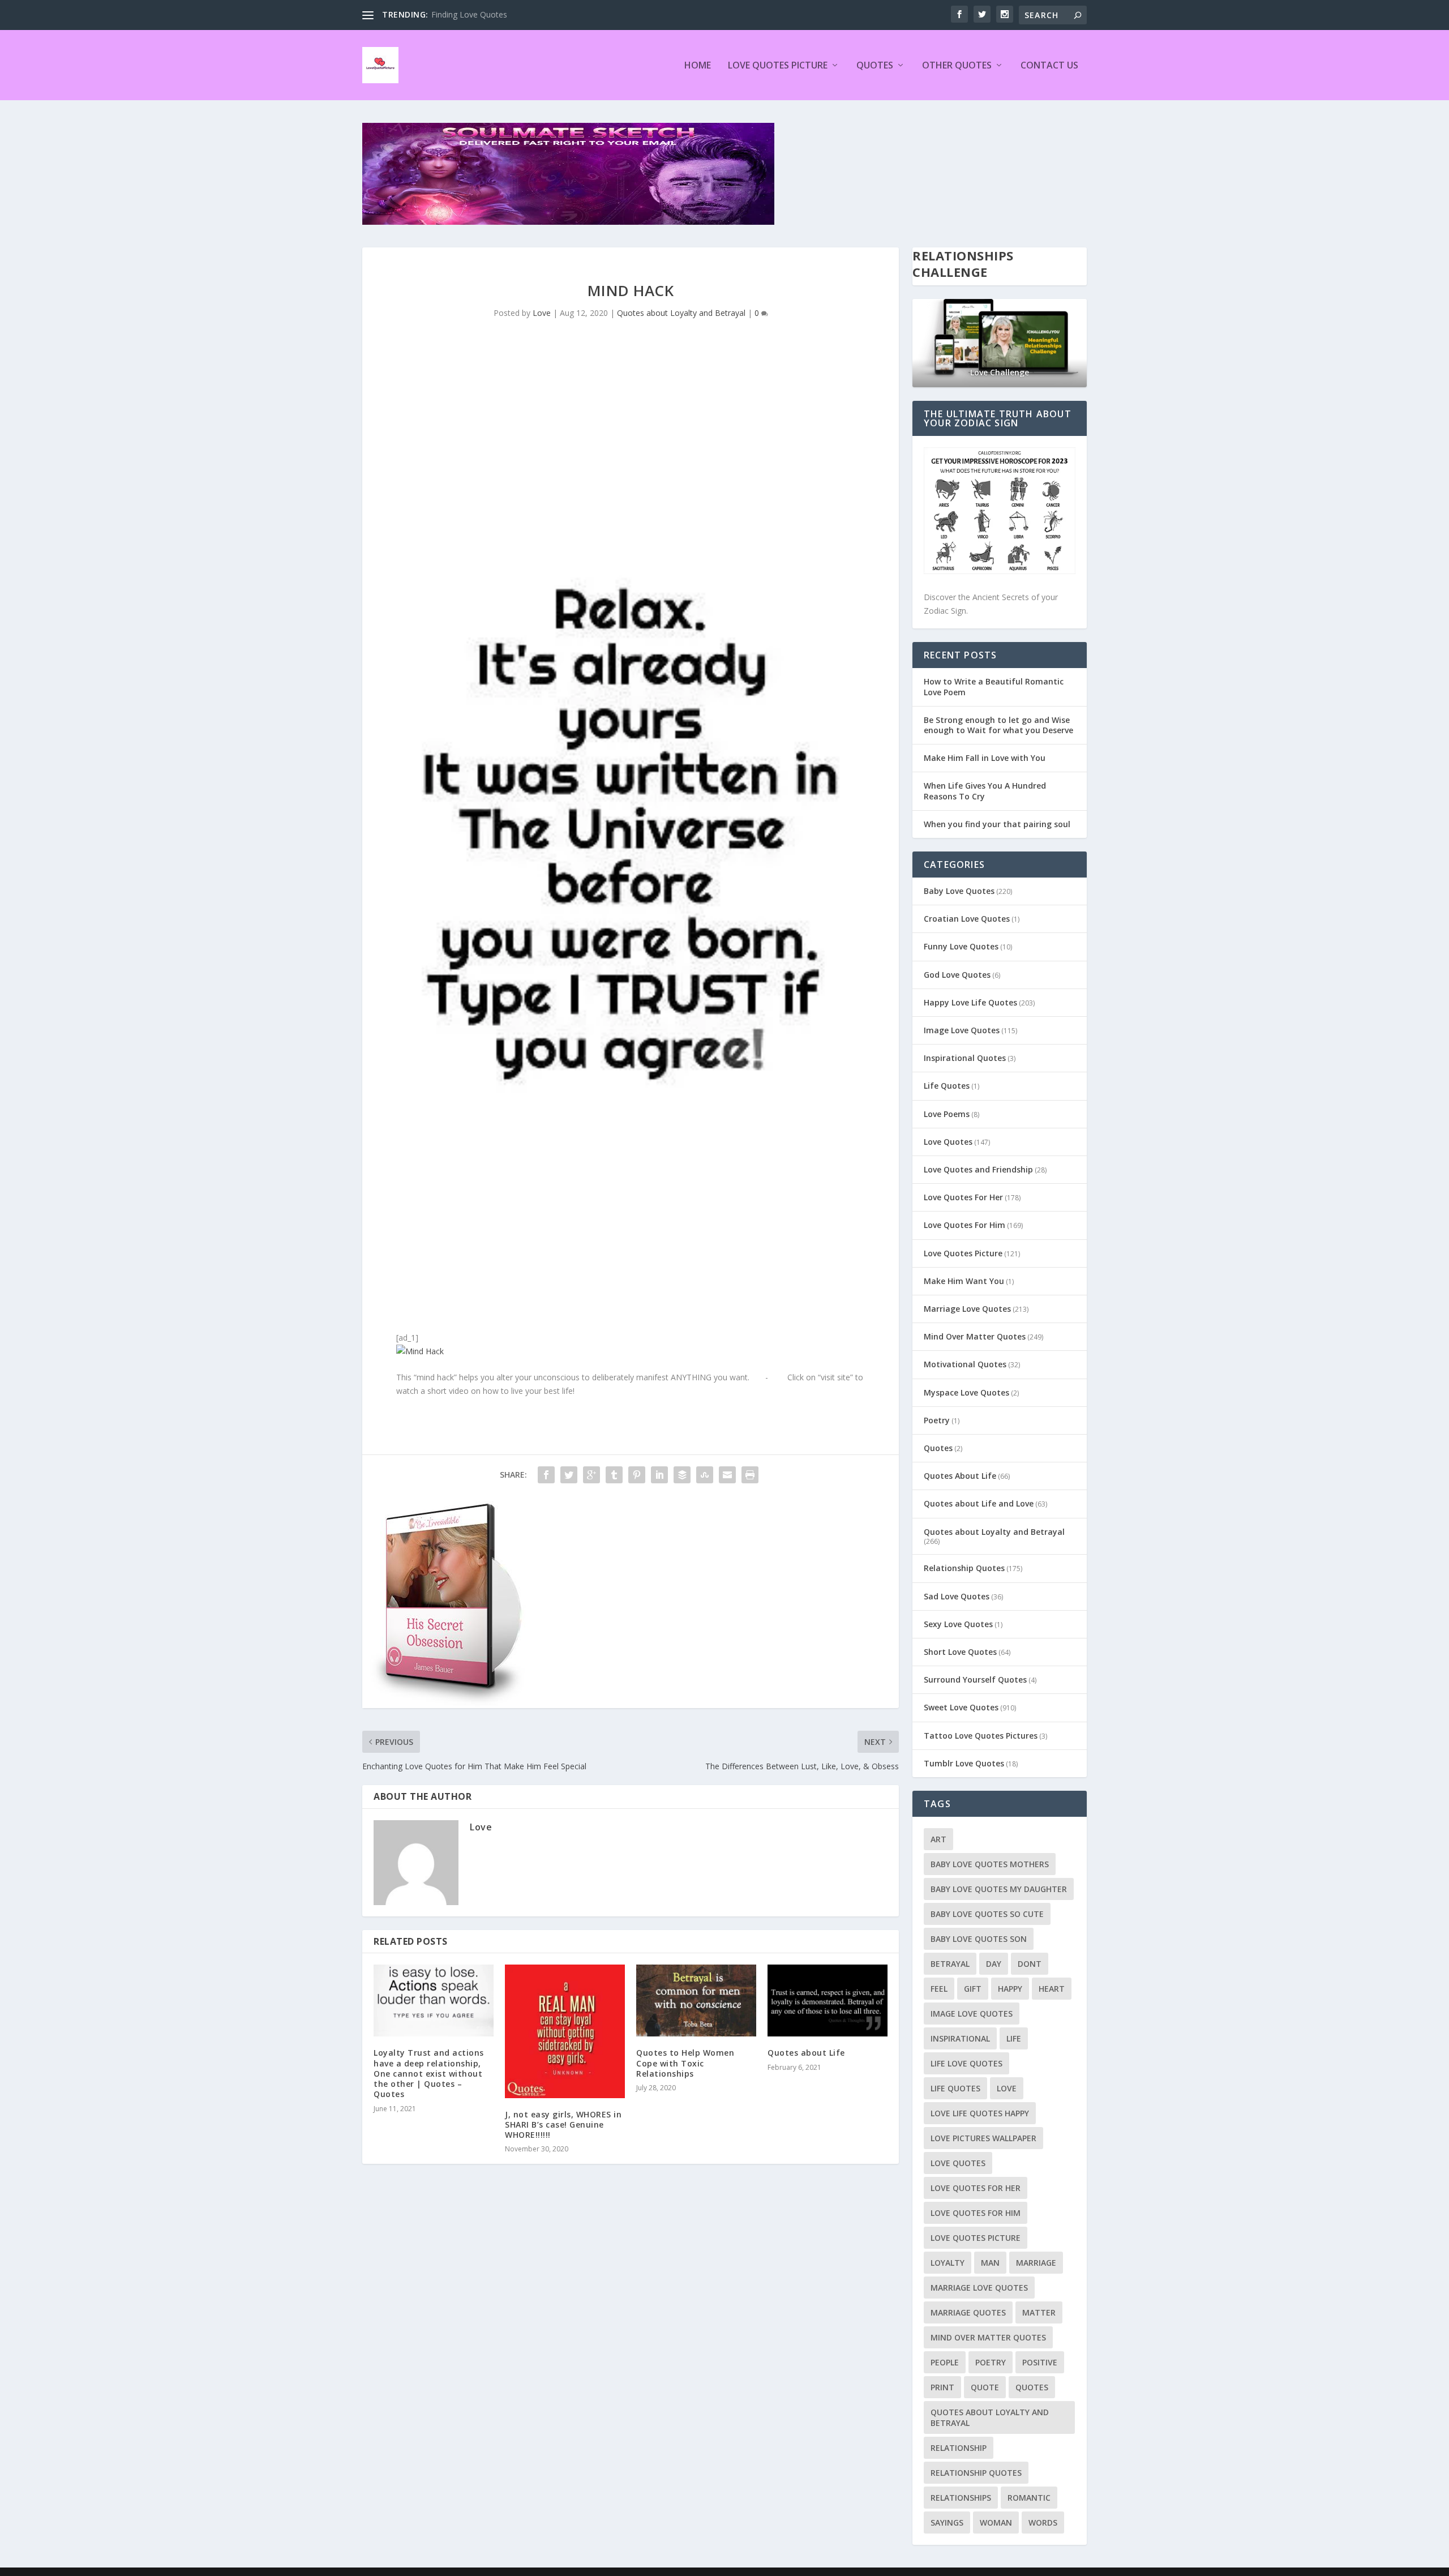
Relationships (961, 2498)
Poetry (937, 1420)
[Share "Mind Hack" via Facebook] (546, 1475)
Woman (996, 2522)
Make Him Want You (964, 1281)
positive (1040, 2362)
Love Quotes (948, 1142)
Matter (1039, 2312)
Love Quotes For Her (963, 1197)
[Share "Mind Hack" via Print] (750, 1475)
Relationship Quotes (964, 1568)
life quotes (955, 2088)
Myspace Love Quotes (966, 1392)
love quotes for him (976, 2213)
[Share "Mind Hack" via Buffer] (682, 1475)
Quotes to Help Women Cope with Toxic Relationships (685, 2063)
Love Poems (947, 1114)
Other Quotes (957, 66)
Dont (1030, 1964)
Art (938, 1839)
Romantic (1029, 2498)
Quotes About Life (960, 1476)
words (1043, 2522)
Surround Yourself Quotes (975, 1679)
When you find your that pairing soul (997, 824)
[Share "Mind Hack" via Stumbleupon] (705, 1475)
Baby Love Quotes (959, 891)
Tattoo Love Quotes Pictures (981, 1736)
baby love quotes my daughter (999, 1889)
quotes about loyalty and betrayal (990, 2417)
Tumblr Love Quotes (964, 1763)
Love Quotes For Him (964, 1225)
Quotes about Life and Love (979, 1503)
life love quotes (966, 2063)
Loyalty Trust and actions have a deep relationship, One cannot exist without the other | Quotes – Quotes (429, 2073)
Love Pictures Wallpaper (983, 2138)
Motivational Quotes (965, 1364)
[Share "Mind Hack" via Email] (727, 1475)
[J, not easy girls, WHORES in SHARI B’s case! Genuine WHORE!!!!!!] (565, 2031)
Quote (985, 2387)
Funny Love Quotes (961, 946)
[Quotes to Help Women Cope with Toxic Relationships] (696, 2001)
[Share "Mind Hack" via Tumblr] (614, 1475)
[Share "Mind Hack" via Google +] (591, 1475)
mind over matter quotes (988, 2337)
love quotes (958, 2163)
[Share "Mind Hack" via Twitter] (569, 1475)
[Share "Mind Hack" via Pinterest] (637, 1475)
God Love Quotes (957, 975)
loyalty (948, 2263)
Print (942, 2387)
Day (994, 1964)
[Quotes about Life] (828, 2001)
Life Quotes (947, 1086)
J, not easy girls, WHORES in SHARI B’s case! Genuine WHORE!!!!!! (563, 2124)
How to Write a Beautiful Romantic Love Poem (994, 686)
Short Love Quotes (960, 1652)
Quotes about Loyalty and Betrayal (681, 313)
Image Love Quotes (962, 1030)
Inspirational (960, 2038)
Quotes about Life (806, 2053)
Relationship (959, 2448)
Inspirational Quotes (965, 1058)
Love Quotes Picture (778, 66)
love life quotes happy (980, 2113)
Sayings (947, 2522)
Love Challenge (1000, 372)
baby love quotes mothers (990, 1864)
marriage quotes (968, 2312)
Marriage (1036, 2263)
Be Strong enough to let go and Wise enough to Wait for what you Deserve (998, 725)
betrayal (950, 1964)
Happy (1010, 1989)
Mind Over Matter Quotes (975, 1336)
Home (698, 66)
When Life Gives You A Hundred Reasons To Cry (985, 791)
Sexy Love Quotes (958, 1624)
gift (973, 1989)
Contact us (1049, 66)
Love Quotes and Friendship (978, 1169)
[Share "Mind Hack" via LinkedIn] (659, 1475)
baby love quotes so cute (987, 1914)
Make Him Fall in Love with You (985, 758)
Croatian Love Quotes (967, 919)
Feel (939, 1989)
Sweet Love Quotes (961, 1707)
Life (1014, 2038)
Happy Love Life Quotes (970, 1002)
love (1007, 2088)
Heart (1052, 1989)
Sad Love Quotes (957, 1596)
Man (990, 2263)
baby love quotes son (979, 1939)
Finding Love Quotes (469, 14)
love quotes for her (976, 2188)
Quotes (875, 66)
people (945, 2362)
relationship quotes (976, 2473)
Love (542, 313)
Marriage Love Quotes (967, 1309)
